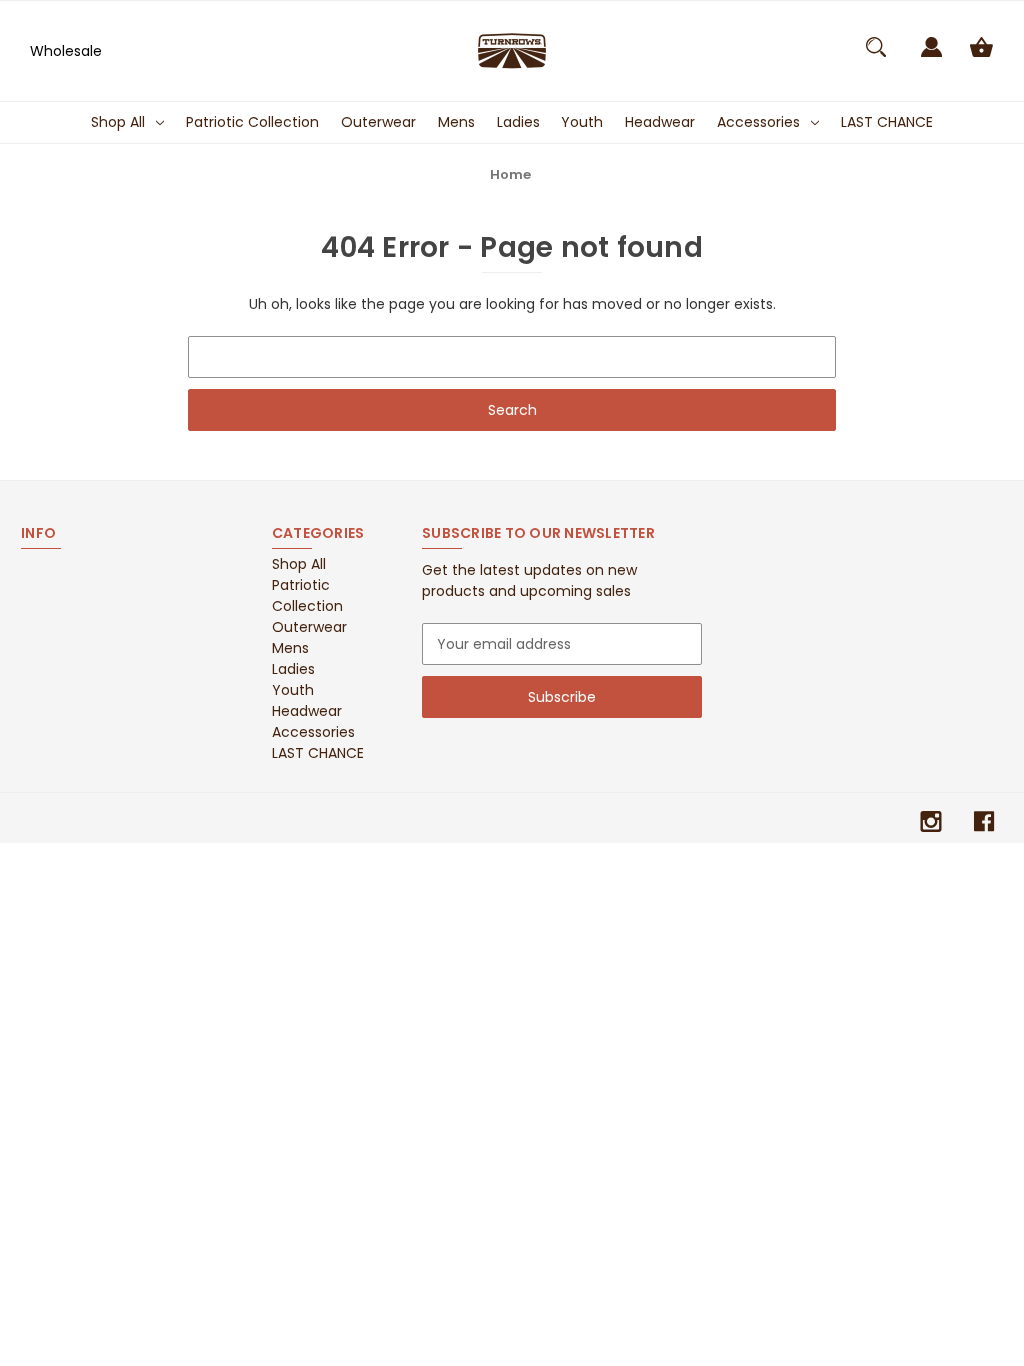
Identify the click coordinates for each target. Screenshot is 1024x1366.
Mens (456, 122)
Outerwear (378, 122)
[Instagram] (931, 821)
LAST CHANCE (887, 122)
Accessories (758, 122)
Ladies (518, 122)
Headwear (660, 122)
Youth (582, 122)
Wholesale (66, 51)
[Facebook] (984, 821)
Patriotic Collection (252, 122)
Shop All (118, 122)
